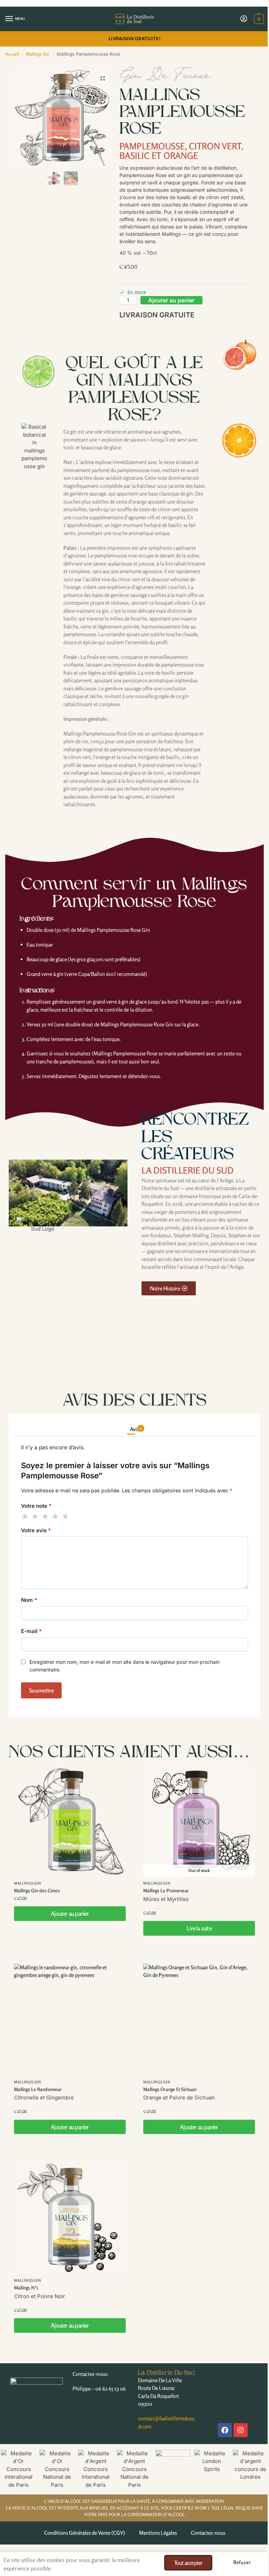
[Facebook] (225, 2430)
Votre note (36, 1506)
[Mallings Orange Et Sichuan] (199, 2019)
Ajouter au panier (171, 300)
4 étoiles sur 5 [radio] (56, 1516)
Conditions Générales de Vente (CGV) (85, 2533)
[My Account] (244, 19)
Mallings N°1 (26, 2288)
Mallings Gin (38, 54)
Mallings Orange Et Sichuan (170, 2089)
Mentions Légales (158, 2533)
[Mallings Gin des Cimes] (70, 1821)
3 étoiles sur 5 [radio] (46, 1516)
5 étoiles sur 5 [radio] (66, 1516)
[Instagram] (241, 2430)
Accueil (12, 54)
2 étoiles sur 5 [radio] (35, 1516)
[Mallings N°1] (70, 2218)
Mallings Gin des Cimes (37, 1891)
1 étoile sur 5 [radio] (25, 1516)
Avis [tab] (136, 1429)
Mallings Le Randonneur (38, 2089)
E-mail (31, 1631)
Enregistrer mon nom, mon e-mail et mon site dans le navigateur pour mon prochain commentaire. (125, 1666)
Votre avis (36, 1530)
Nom (29, 1600)
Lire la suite (199, 1928)
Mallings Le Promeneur (166, 1891)
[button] (258, 19)
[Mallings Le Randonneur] (70, 2019)
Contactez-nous (208, 2533)
